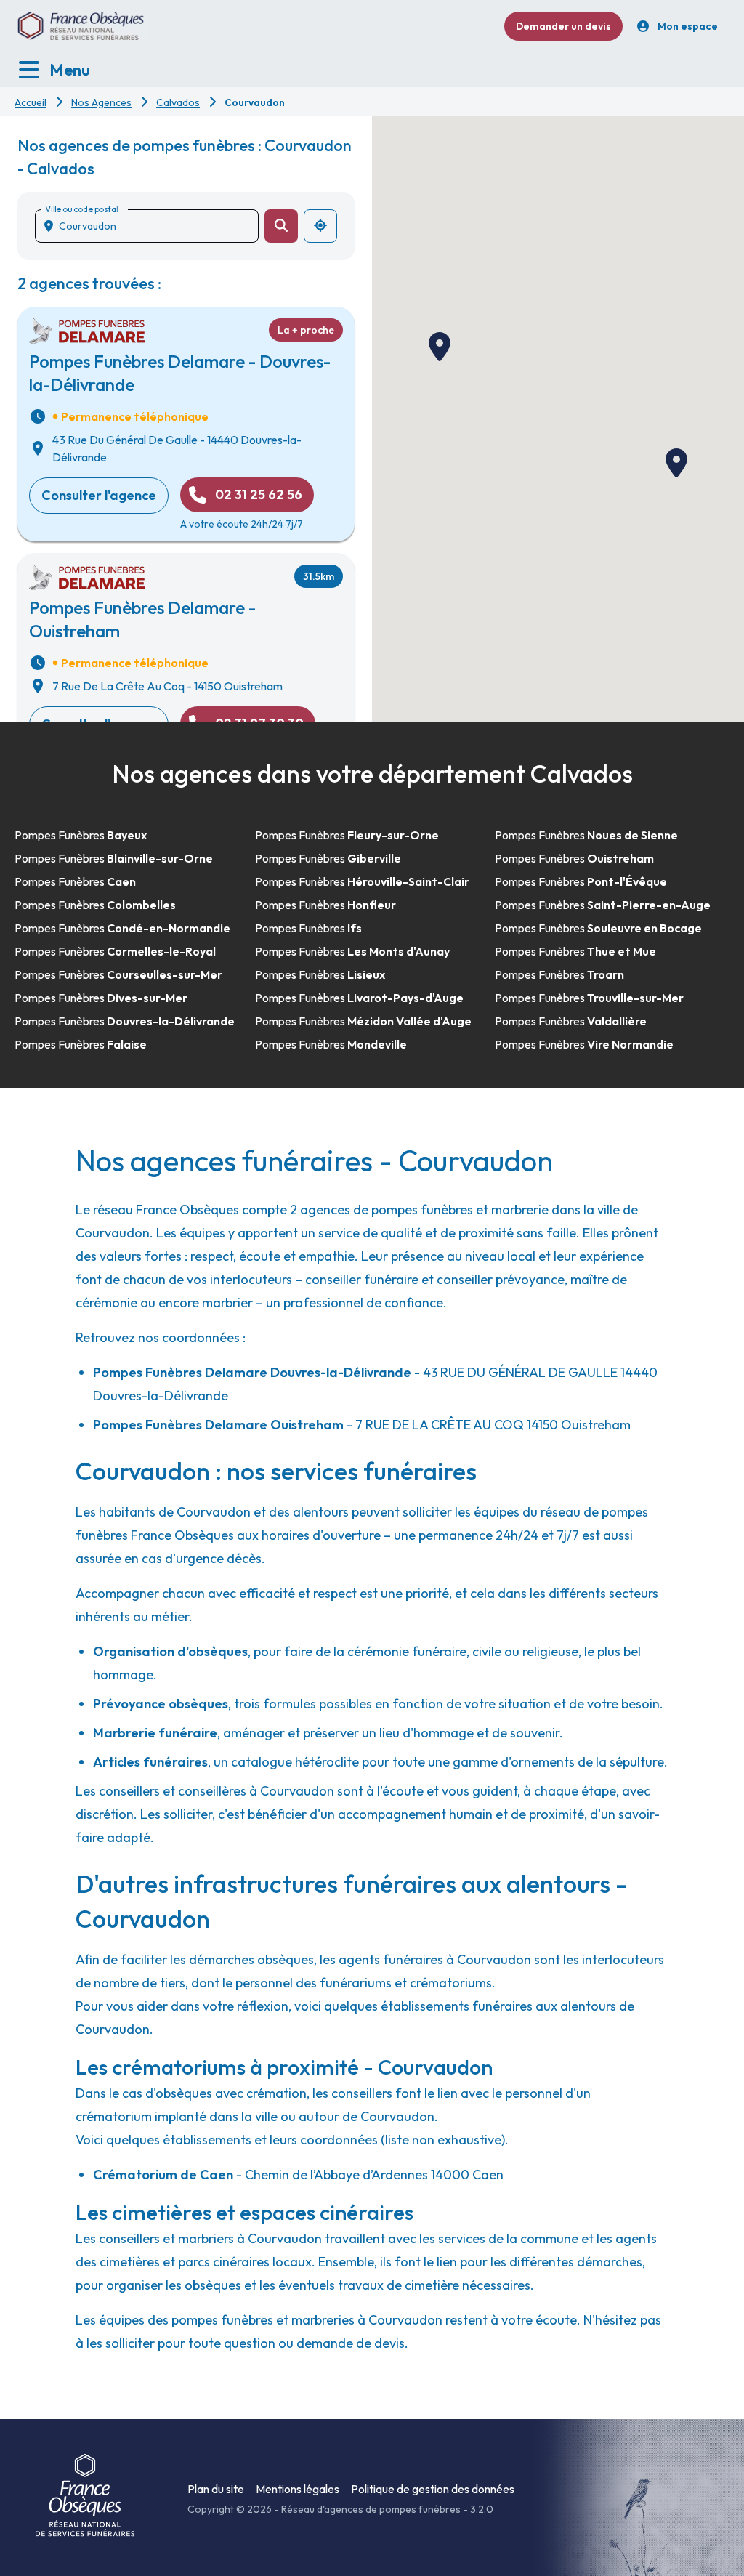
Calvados (178, 102)
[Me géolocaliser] (320, 226)
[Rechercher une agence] (281, 226)
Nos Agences (101, 102)
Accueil (31, 102)
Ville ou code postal (81, 209)
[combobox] (153, 226)
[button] (440, 347)
